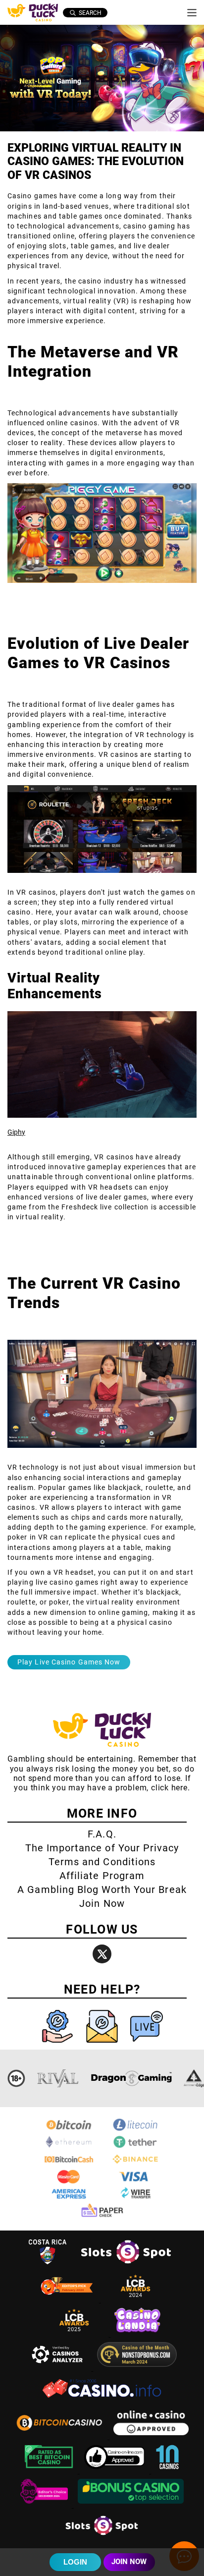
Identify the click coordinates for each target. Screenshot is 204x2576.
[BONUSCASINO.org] (131, 2505)
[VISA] (135, 2182)
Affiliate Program (102, 1876)
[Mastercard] (69, 2182)
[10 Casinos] (167, 2471)
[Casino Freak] (45, 2505)
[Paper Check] (102, 2216)
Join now (129, 2562)
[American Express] (69, 2199)
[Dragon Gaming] (131, 2078)
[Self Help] (58, 2045)
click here (169, 1788)
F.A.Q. (102, 1834)
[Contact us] (103, 2045)
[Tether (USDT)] (135, 2147)
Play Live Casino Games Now (69, 1662)
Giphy (16, 1132)
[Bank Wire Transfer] (135, 2199)
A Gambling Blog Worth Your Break (102, 1889)
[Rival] (58, 2078)
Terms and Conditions (102, 1862)
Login (75, 2562)
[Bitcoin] (69, 2130)
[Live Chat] (147, 2045)
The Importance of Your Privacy (102, 1848)
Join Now (102, 1903)
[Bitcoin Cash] (69, 2164)
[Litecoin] (135, 2130)
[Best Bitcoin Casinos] (50, 2471)
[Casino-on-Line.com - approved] (116, 2471)
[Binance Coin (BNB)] (135, 2164)
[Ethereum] (69, 2147)
